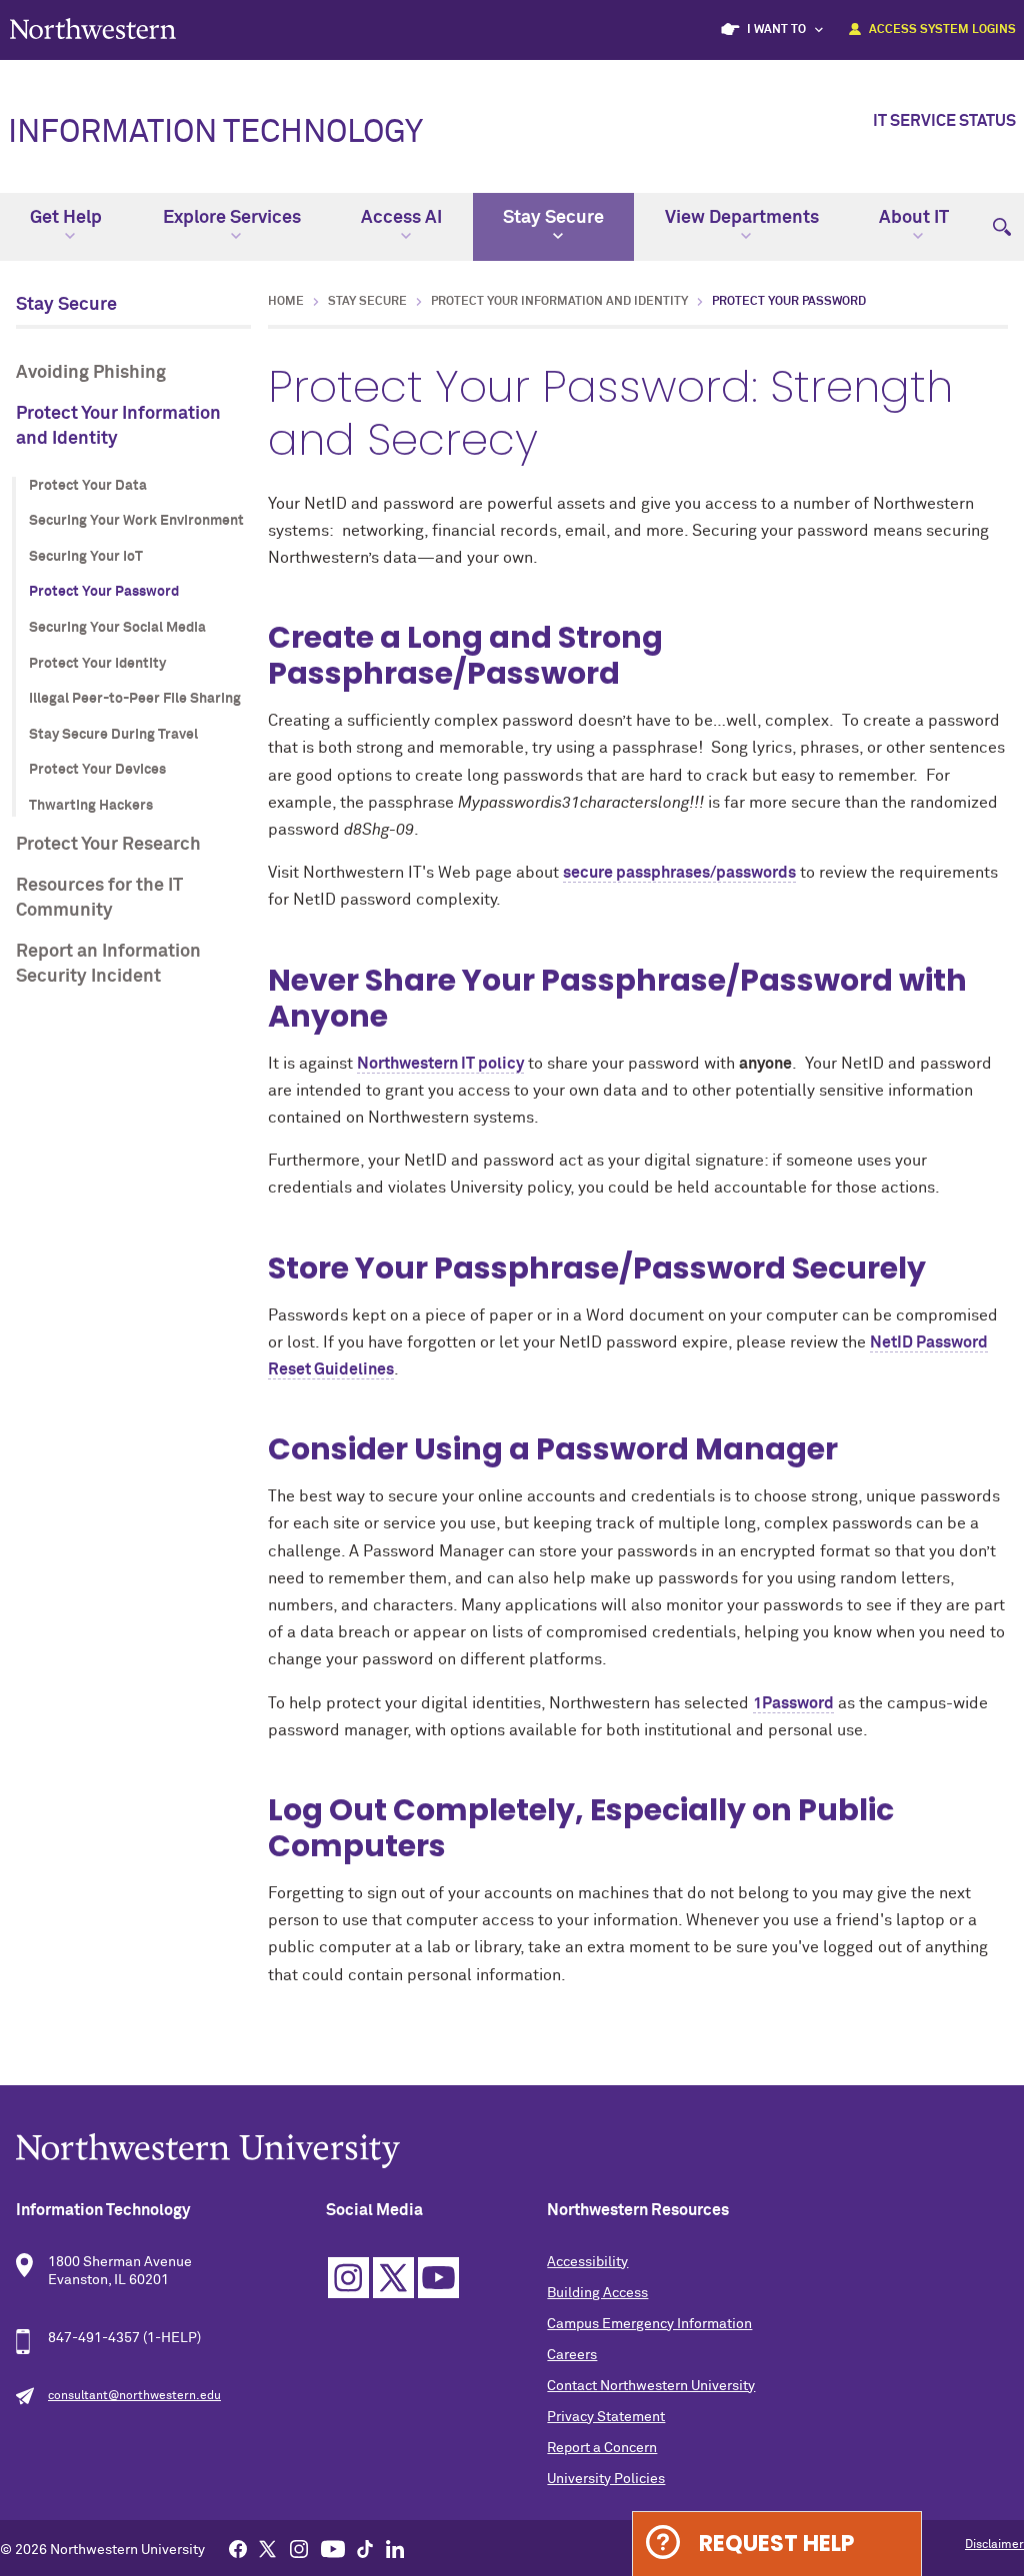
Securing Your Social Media (117, 628)
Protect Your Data (88, 486)
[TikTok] (365, 2548)
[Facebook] (238, 2548)
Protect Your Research (108, 845)
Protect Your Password (104, 592)
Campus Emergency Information (649, 2324)
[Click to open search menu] (1002, 218)
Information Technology (215, 133)
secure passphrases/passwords (679, 873)
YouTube (438, 2278)
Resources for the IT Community (99, 898)
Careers (572, 2355)
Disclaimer (994, 2545)
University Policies (606, 2479)
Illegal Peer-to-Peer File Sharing (135, 699)
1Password (793, 1703)
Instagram (348, 2278)
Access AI (401, 218)
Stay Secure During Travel (113, 735)
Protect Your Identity (97, 664)
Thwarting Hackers (91, 806)
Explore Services (232, 218)
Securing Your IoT (86, 557)
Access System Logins (942, 30)
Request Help (776, 2544)
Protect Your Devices (97, 770)
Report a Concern (602, 2448)
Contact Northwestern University (651, 2386)
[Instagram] (299, 2548)
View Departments (742, 218)
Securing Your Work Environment (136, 521)
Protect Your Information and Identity (118, 426)
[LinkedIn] (395, 2548)
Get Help (66, 218)
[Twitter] (268, 2548)
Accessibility (587, 2262)
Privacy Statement (606, 2417)
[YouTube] (333, 2548)
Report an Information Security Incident (108, 964)
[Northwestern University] (512, 2151)
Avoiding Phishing (91, 373)
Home (286, 302)
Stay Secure (553, 218)
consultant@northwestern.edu (134, 2396)
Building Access (597, 2293)
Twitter (393, 2278)
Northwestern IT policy (440, 1064)
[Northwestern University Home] (93, 28)
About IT (914, 218)
